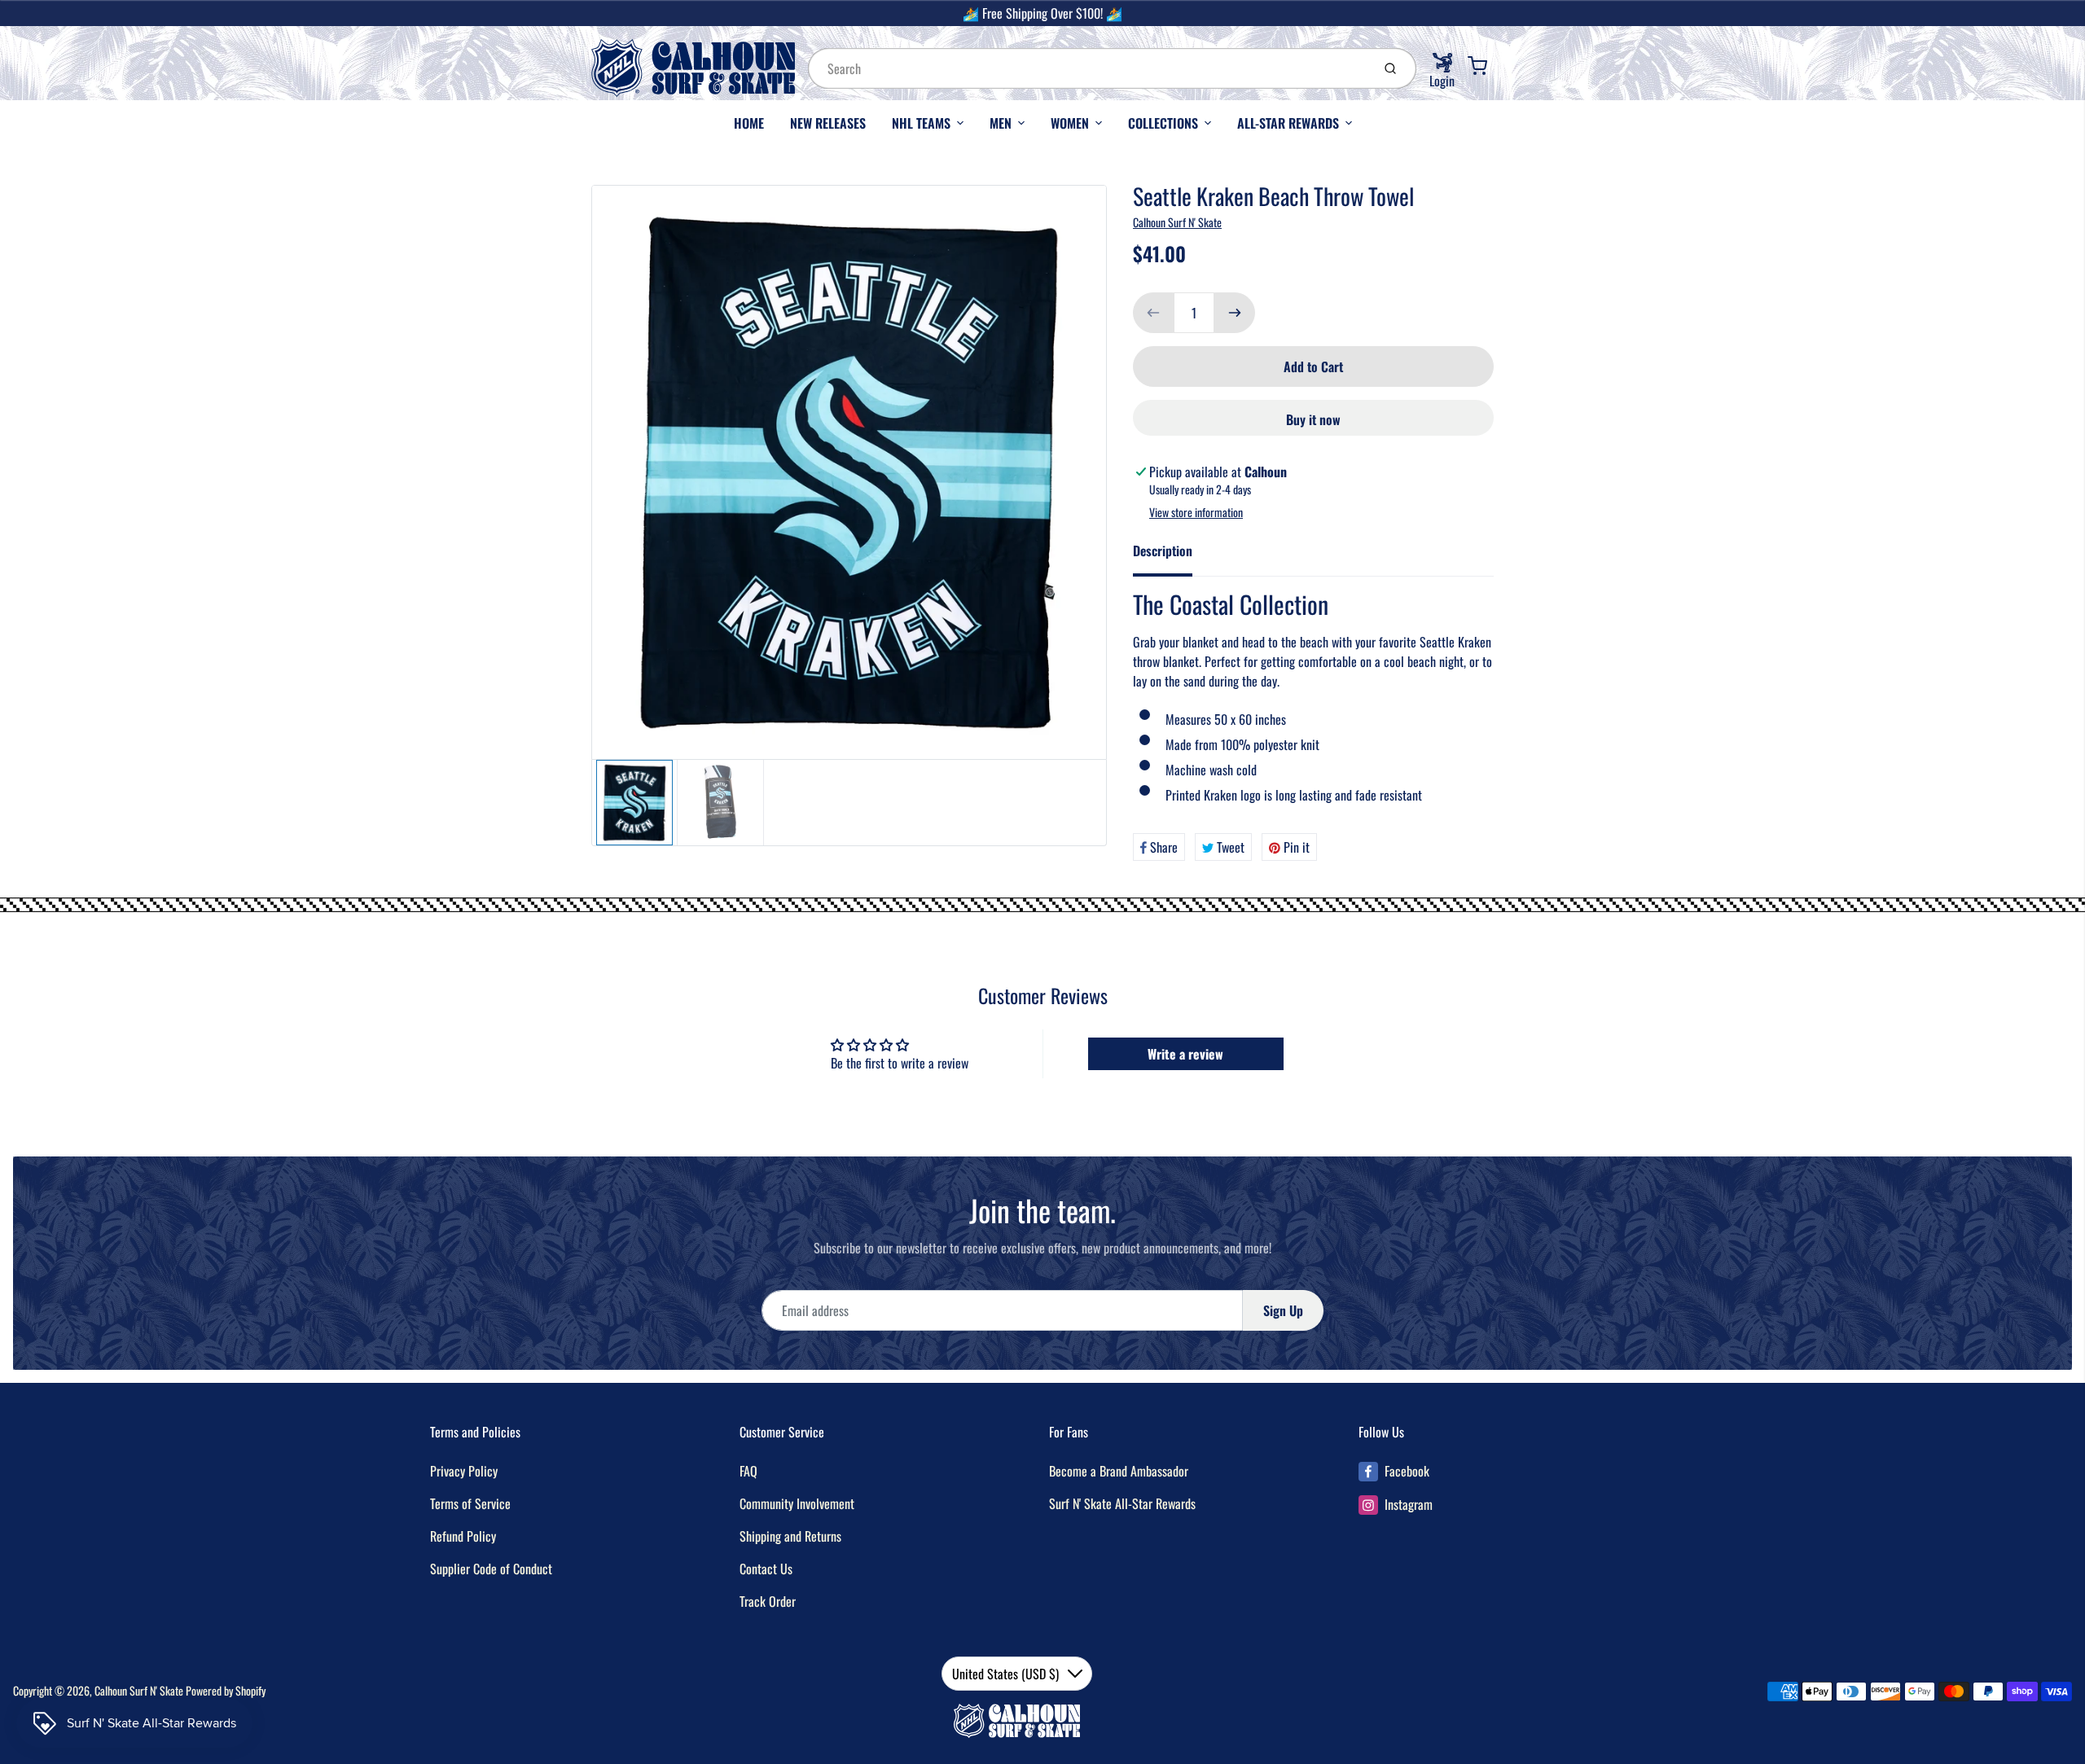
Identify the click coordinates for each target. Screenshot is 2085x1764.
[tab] (1172, 555)
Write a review (1185, 1054)
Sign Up (1283, 1310)
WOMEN (1070, 123)
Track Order (768, 1601)
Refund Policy (463, 1536)
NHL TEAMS (921, 123)
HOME (749, 123)
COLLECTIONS (1163, 123)
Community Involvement (797, 1503)
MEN (1001, 123)
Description (1163, 551)
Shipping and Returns (790, 1536)
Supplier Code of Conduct (491, 1569)
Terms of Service (470, 1503)
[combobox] (1088, 68)
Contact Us (766, 1569)
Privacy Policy (464, 1471)
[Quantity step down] (1153, 313)
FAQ (748, 1471)
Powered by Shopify (226, 1690)
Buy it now (1313, 419)
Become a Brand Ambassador (1119, 1471)
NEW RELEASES (828, 123)
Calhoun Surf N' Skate (1177, 222)
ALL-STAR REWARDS (1288, 123)
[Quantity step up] (1235, 313)
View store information (1196, 512)
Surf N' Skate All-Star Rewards (1122, 1503)
